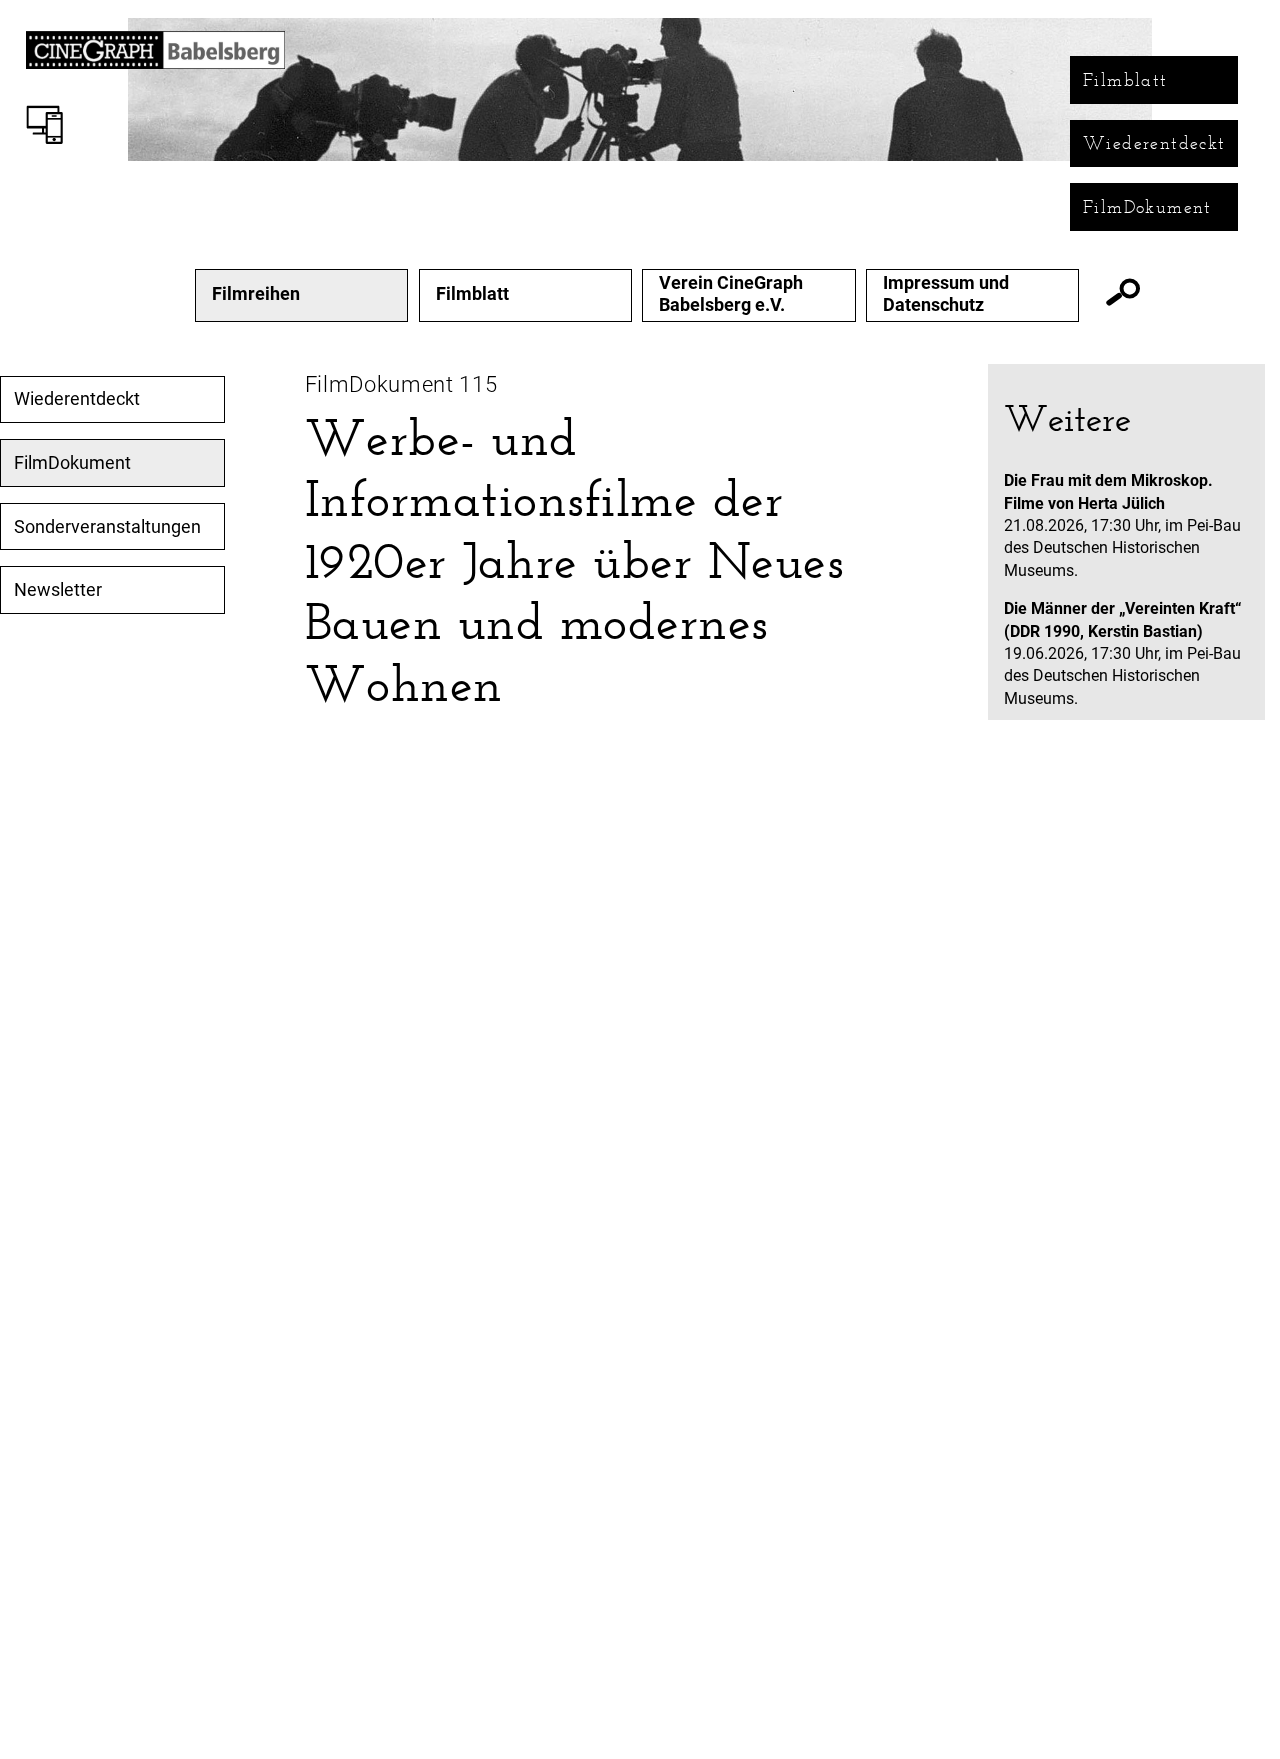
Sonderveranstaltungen (107, 527)
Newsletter (58, 590)
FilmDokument (1147, 207)
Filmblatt (1125, 80)
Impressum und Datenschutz (946, 293)
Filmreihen (256, 294)
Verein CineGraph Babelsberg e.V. (731, 293)
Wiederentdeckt (1154, 143)
